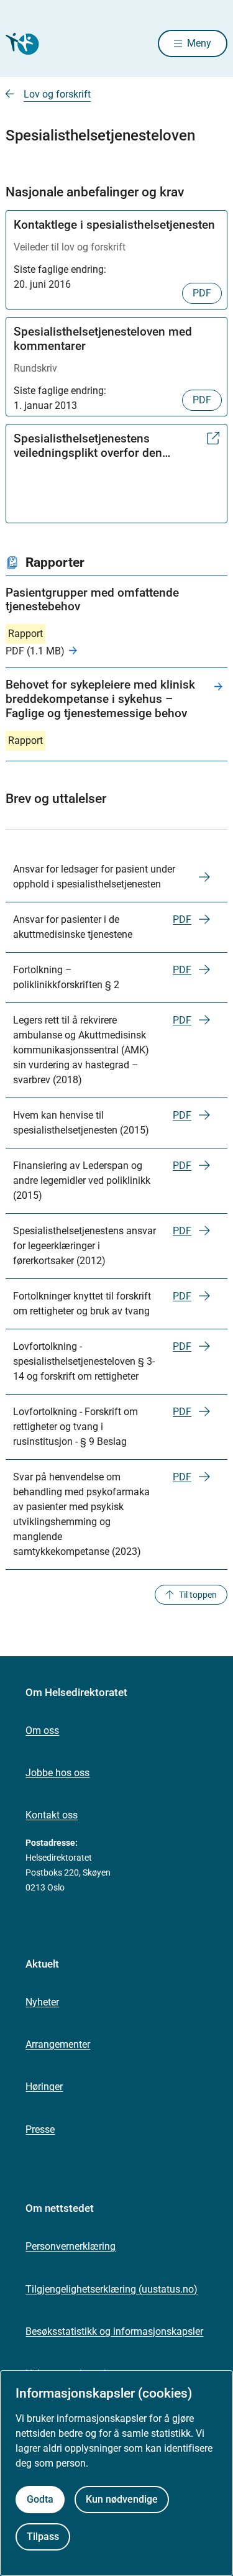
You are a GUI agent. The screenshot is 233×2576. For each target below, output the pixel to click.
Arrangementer (58, 2044)
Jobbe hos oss (57, 1773)
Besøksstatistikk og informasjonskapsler (114, 2331)
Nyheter (42, 2002)
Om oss (42, 1730)
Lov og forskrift (57, 94)
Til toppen (198, 1595)
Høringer (44, 2087)
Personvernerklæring (71, 2246)
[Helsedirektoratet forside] (21, 44)
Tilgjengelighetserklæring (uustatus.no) (112, 2289)
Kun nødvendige (122, 2499)
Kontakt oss (52, 1815)
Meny (199, 43)
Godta (40, 2499)
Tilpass (43, 2537)
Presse (40, 2129)
